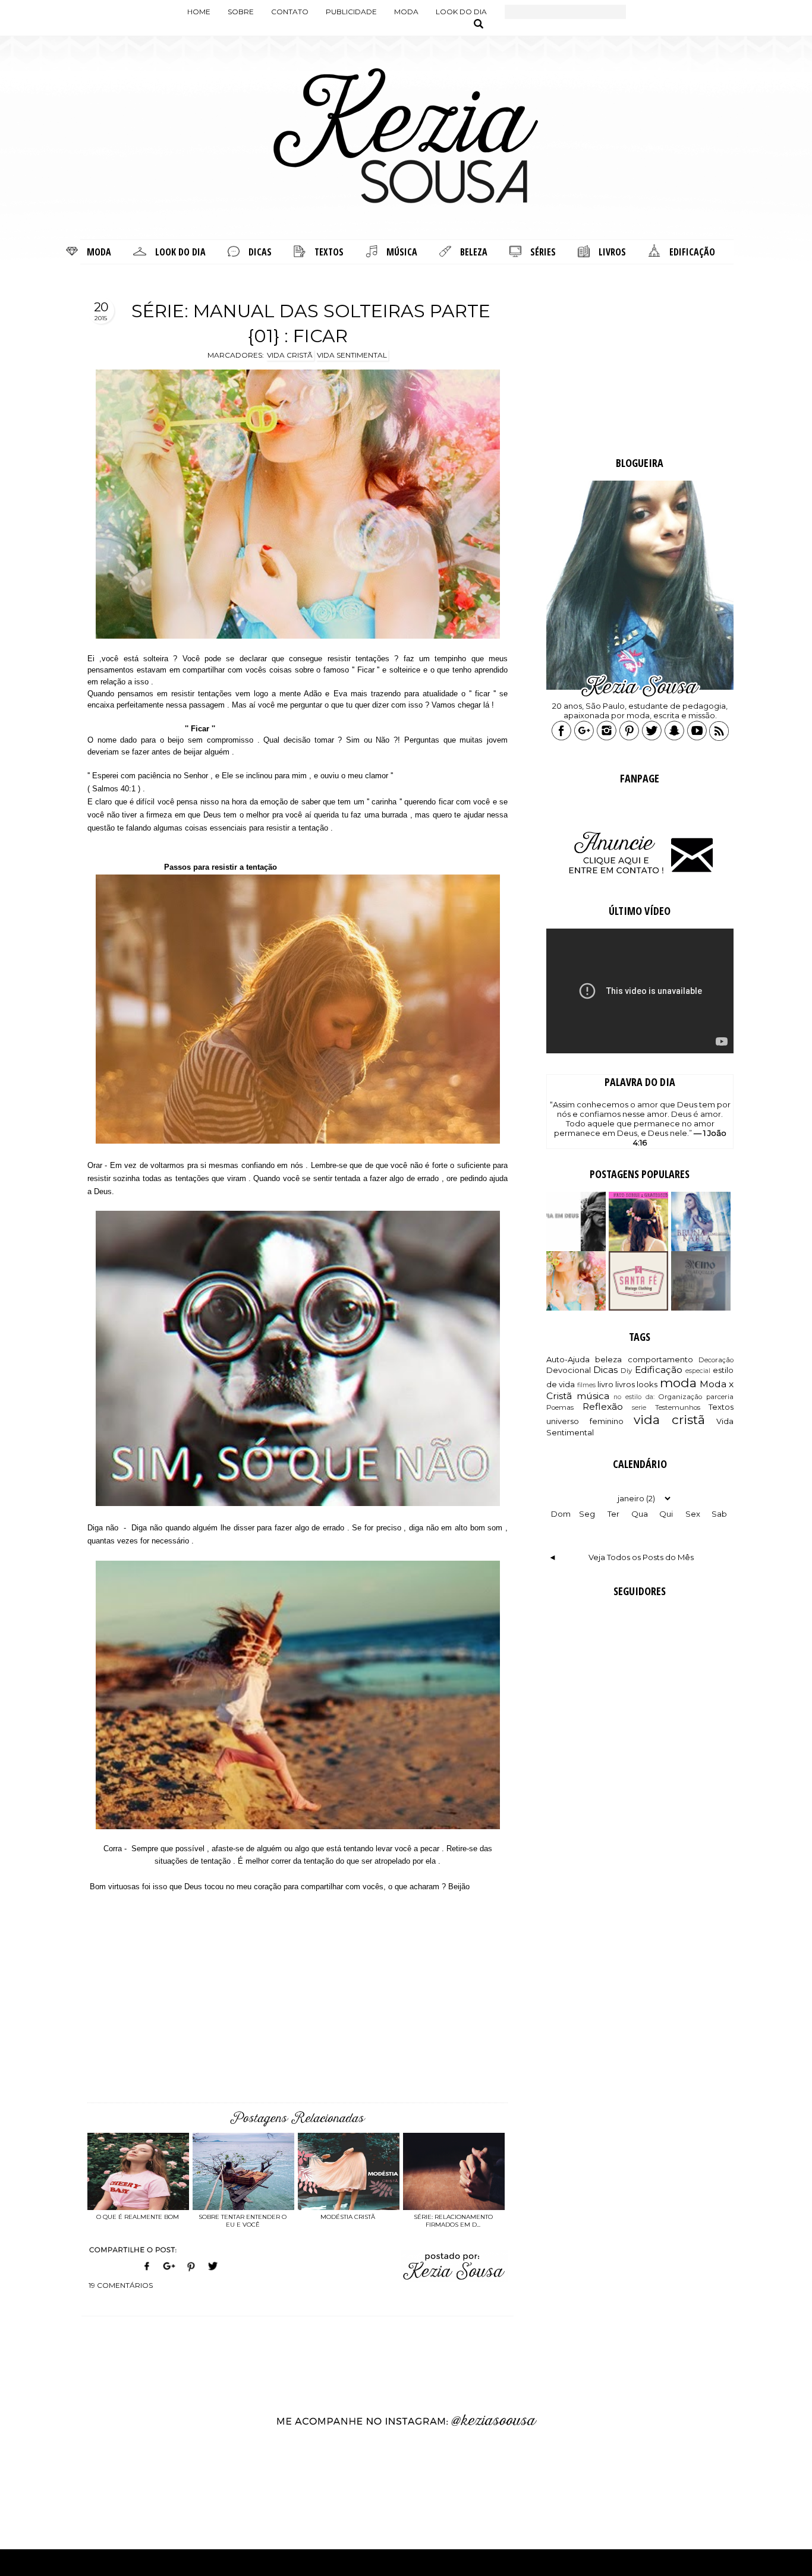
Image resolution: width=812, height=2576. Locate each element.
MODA (99, 252)
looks (647, 1384)
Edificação (659, 1370)
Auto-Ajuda (568, 1359)
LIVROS (612, 252)
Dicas (605, 1370)
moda (678, 1383)
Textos (721, 1407)
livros (625, 1384)
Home (199, 12)
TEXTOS (329, 252)
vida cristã (669, 1420)
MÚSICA (402, 252)
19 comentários (121, 2285)
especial (698, 1371)
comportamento (660, 1359)
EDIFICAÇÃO (692, 252)
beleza (608, 1359)
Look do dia (461, 12)
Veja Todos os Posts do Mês (641, 1557)
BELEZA (474, 252)
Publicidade (351, 12)
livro (605, 1384)
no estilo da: (634, 1397)
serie (639, 1408)
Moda (406, 12)
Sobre (241, 12)
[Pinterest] (191, 2273)
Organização (680, 1397)
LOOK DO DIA (180, 252)
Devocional (569, 1370)
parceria (720, 1397)
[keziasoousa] (674, 738)
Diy (626, 1371)
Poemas (560, 1407)
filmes (586, 1385)
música (593, 1396)
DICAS (260, 252)
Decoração (716, 1360)
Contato (290, 12)
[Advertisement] (640, 362)
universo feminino (585, 1421)
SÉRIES (543, 252)
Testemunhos (678, 1407)
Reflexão (603, 1407)
